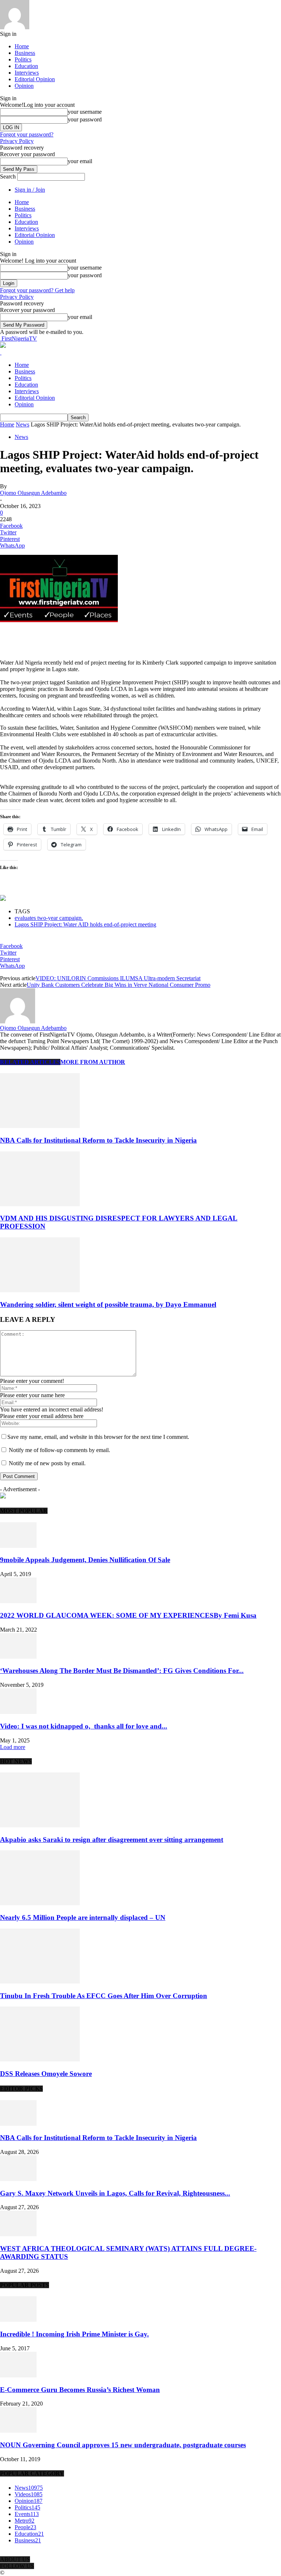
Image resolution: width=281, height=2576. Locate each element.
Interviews (27, 73)
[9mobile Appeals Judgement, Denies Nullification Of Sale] (18, 1546)
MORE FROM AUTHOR (93, 1062)
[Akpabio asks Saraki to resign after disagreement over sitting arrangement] (40, 1825)
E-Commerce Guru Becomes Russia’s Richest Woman (80, 2390)
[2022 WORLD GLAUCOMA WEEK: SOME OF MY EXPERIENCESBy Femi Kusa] (18, 1601)
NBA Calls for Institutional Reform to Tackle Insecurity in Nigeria (98, 1140)
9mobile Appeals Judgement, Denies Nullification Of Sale (85, 1560)
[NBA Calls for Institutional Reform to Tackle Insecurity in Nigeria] (40, 1126)
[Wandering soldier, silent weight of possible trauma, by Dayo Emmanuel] (40, 1290)
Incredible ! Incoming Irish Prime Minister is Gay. (74, 2334)
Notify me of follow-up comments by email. (59, 1450)
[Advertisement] (86, 635)
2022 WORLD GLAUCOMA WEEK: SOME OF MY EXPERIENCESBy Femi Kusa (128, 1615)
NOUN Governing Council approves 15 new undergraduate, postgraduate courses (123, 2445)
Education (26, 66)
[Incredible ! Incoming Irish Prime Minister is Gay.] (18, 2320)
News (23, 424)
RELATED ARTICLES (30, 1062)
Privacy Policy (17, 141)
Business (25, 53)
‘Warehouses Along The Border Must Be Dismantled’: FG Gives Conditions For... (122, 1671)
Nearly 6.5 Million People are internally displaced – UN (83, 1917)
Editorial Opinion (35, 79)
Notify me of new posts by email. (47, 1463)
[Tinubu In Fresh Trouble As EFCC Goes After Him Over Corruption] (40, 1981)
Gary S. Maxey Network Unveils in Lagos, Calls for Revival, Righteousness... (115, 2193)
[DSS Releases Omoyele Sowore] (40, 2059)
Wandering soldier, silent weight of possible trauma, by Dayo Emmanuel (108, 1304)
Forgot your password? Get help (37, 290)
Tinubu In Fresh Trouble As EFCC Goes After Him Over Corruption (104, 1996)
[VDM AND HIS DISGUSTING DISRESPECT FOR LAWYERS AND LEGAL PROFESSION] (40, 1204)
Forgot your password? (27, 134)
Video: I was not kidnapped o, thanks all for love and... (84, 1726)
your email (80, 161)
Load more (13, 1747)
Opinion (24, 86)
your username (85, 112)
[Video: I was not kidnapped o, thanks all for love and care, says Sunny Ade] (18, 1712)
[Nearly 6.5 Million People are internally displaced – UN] (40, 1903)
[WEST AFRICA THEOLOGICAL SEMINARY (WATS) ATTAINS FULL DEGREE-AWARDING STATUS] (18, 2234)
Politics (23, 59)
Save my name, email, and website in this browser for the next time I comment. (98, 1437)
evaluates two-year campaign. (49, 918)
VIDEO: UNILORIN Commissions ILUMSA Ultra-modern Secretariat (118, 978)
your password (85, 119)
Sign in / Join (30, 190)
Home (22, 46)
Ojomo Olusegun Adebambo (33, 493)
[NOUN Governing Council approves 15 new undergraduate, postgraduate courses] (18, 2431)
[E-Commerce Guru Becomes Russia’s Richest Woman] (18, 2375)
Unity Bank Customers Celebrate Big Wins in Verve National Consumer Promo (119, 985)
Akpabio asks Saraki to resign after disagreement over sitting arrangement (112, 1840)
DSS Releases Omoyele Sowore (46, 2074)
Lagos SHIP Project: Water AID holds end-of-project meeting (85, 924)
